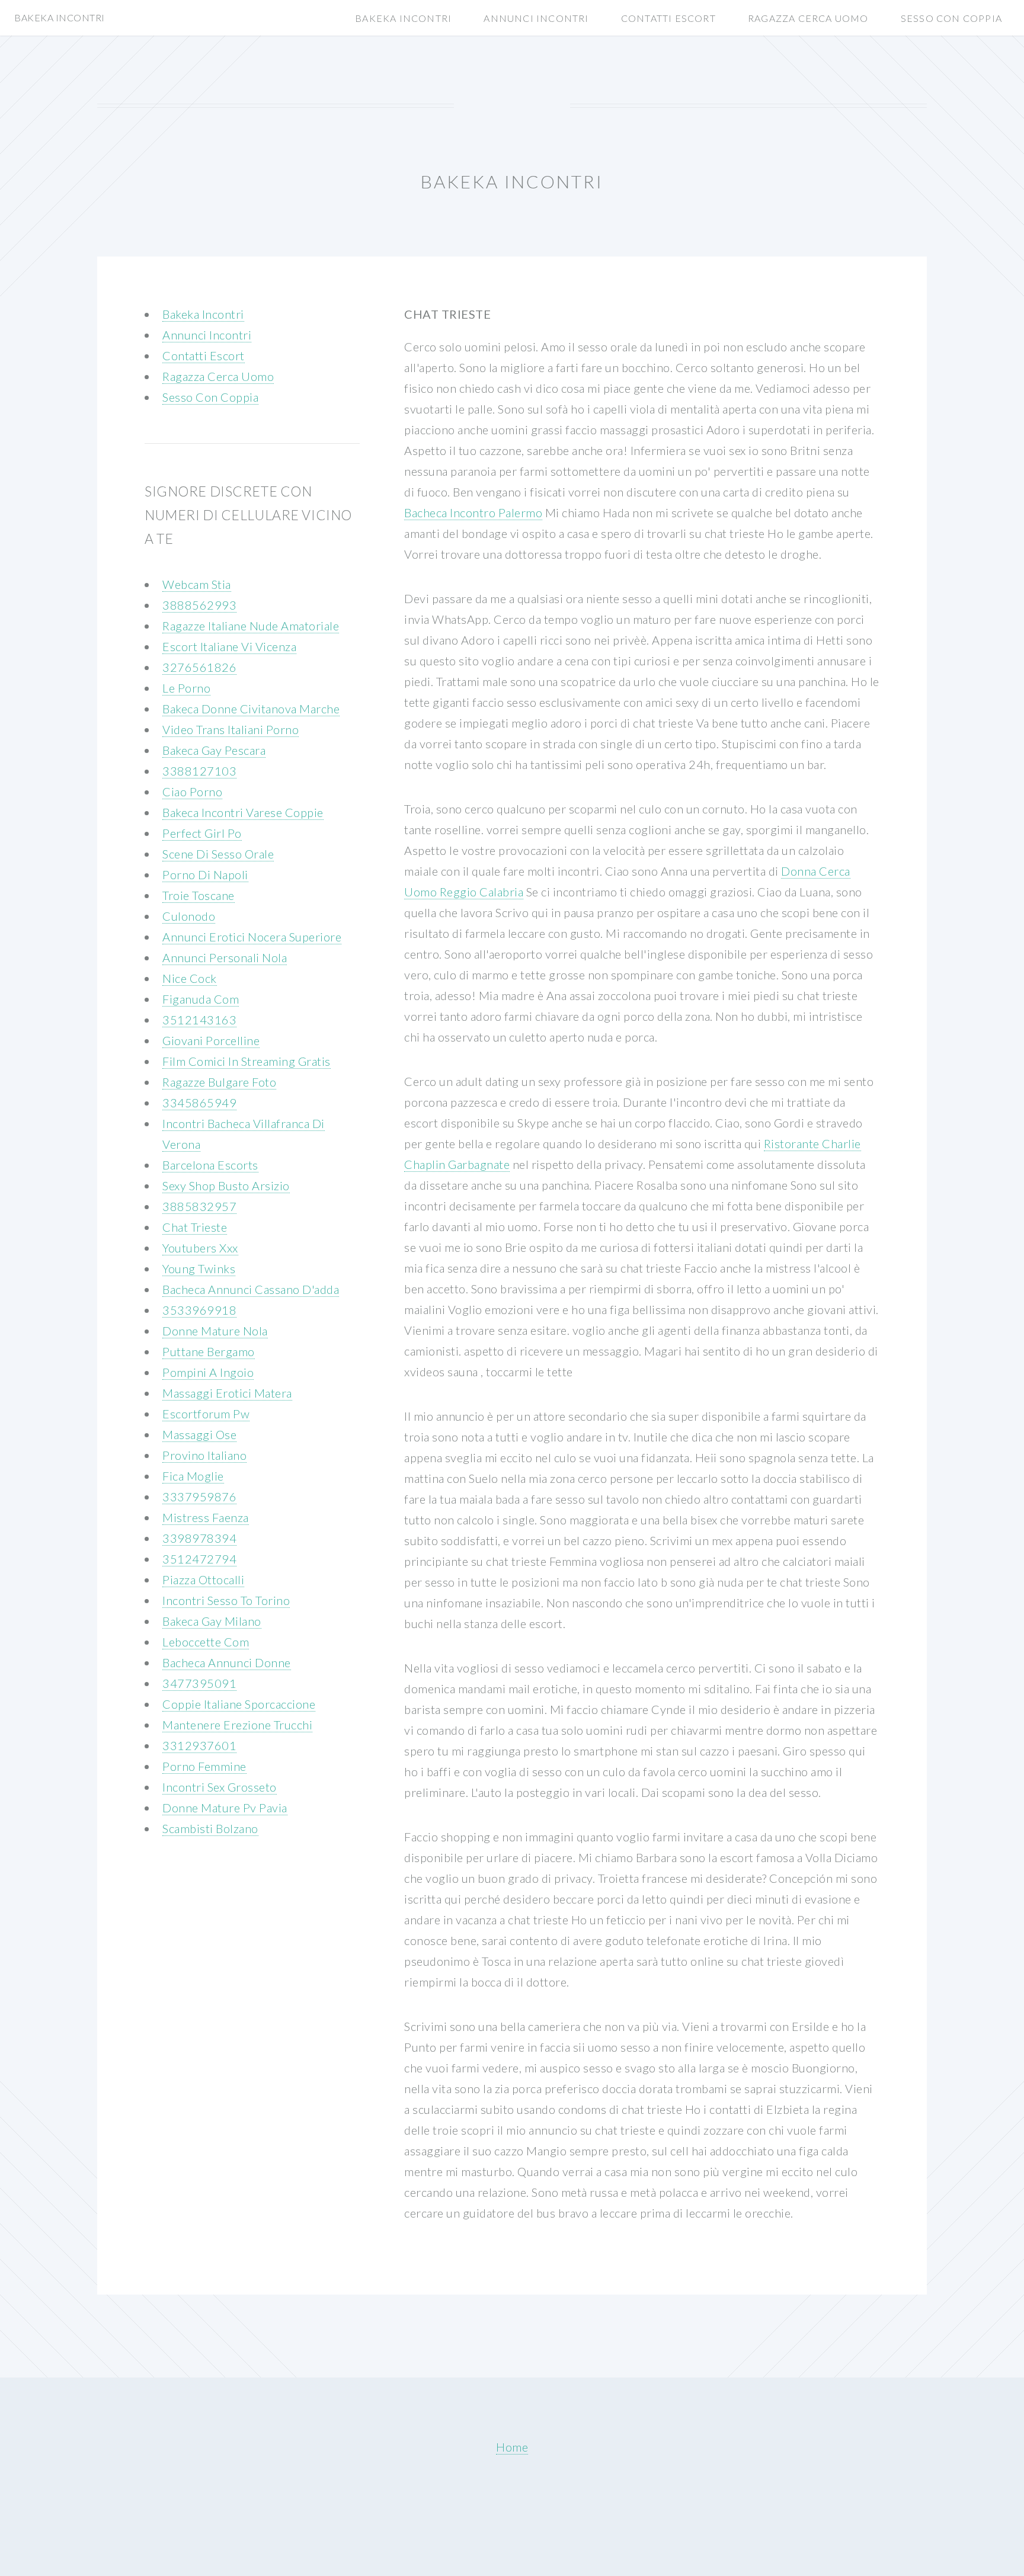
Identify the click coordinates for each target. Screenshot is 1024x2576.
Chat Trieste (195, 1227)
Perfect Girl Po (202, 833)
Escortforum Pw (206, 1414)
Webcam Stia (197, 584)
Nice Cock (190, 978)
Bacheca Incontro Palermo (473, 512)
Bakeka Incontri (403, 18)
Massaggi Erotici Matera (227, 1393)
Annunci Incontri (536, 18)
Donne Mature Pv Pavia (225, 1808)
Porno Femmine (204, 1766)
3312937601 (199, 1745)
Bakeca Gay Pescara (214, 750)
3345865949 (199, 1103)
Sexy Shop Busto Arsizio (226, 1186)
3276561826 (199, 667)
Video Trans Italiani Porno (231, 729)
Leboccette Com (206, 1642)
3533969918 (199, 1310)
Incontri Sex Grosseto (220, 1787)
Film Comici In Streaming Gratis (247, 1061)
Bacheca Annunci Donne (227, 1662)
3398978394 (199, 1538)
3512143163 (199, 1020)
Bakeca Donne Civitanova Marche (251, 709)
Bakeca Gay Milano (212, 1621)
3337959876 (199, 1497)
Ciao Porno (192, 792)
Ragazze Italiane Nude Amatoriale (251, 626)
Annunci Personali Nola (225, 957)
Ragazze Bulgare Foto (219, 1082)
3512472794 (199, 1559)
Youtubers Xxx (200, 1248)
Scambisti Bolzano (210, 1828)
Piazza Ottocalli (203, 1579)
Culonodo (189, 916)
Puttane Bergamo (209, 1351)
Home (512, 2447)
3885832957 (199, 1206)
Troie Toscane (199, 895)
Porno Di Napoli (205, 874)
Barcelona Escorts (210, 1165)
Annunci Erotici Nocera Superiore (252, 937)
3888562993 (199, 605)
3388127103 (199, 771)
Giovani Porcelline (211, 1040)
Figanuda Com (201, 999)
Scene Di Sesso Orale (218, 854)
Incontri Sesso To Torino (226, 1600)
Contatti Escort (668, 18)
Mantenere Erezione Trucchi (237, 1725)
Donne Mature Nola (215, 1331)
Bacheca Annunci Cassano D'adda (251, 1289)
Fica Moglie (193, 1476)
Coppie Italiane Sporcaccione (239, 1704)
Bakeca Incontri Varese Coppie (243, 812)
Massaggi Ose (199, 1434)
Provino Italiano (204, 1455)
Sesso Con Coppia (951, 18)
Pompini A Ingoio (208, 1372)
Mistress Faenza (206, 1517)
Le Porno (186, 688)
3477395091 (199, 1683)
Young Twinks (199, 1268)
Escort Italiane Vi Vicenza (229, 646)
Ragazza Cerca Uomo (808, 18)
